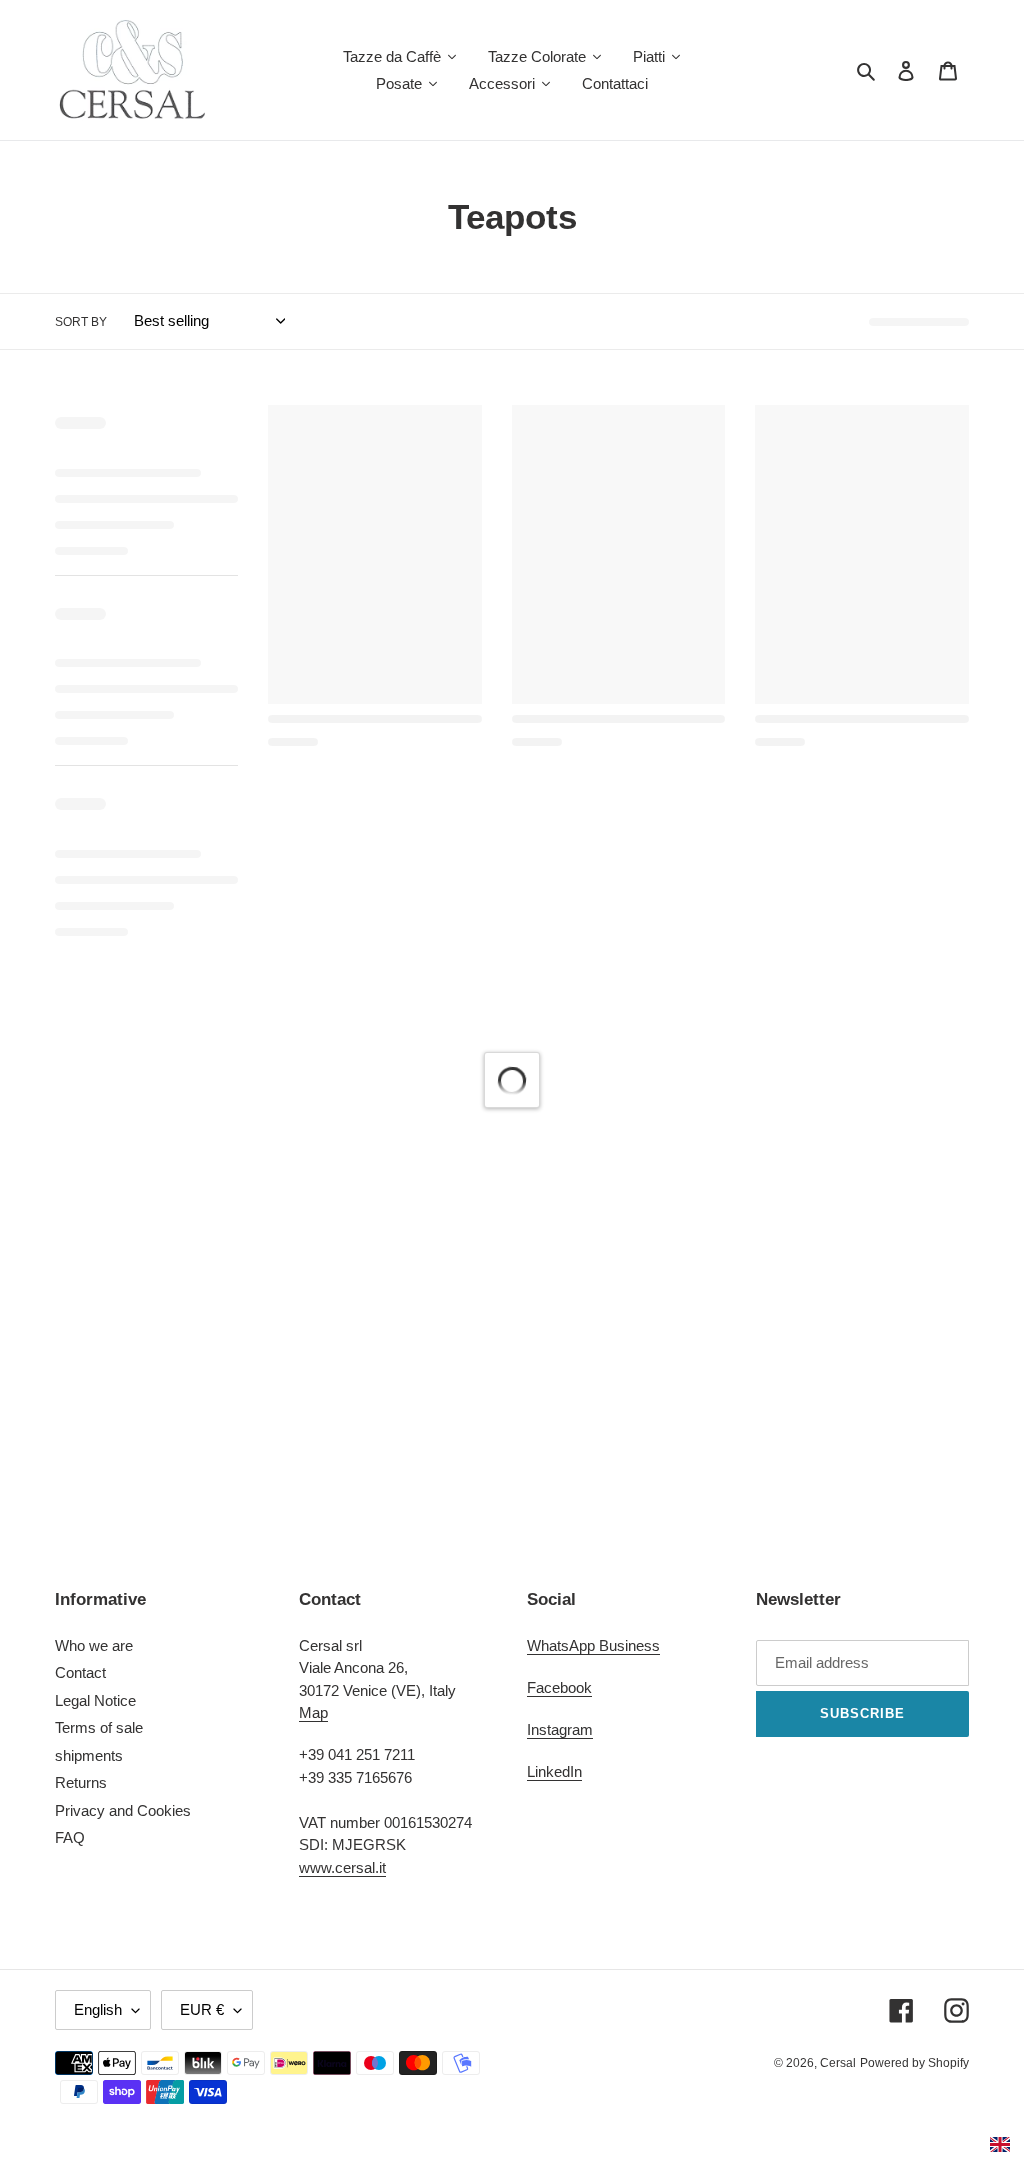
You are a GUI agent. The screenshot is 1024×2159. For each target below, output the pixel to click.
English (98, 2009)
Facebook (559, 1687)
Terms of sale (99, 1727)
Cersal (838, 2063)
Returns (81, 1782)
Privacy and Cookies (123, 1810)
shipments (89, 1755)
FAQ (70, 1837)
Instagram (560, 1729)
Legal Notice (95, 1700)
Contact (80, 1672)
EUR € (202, 2009)
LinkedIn (554, 1771)
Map (313, 1712)
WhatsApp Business (593, 1645)
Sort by (81, 322)
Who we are (94, 1645)
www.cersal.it (342, 1867)
